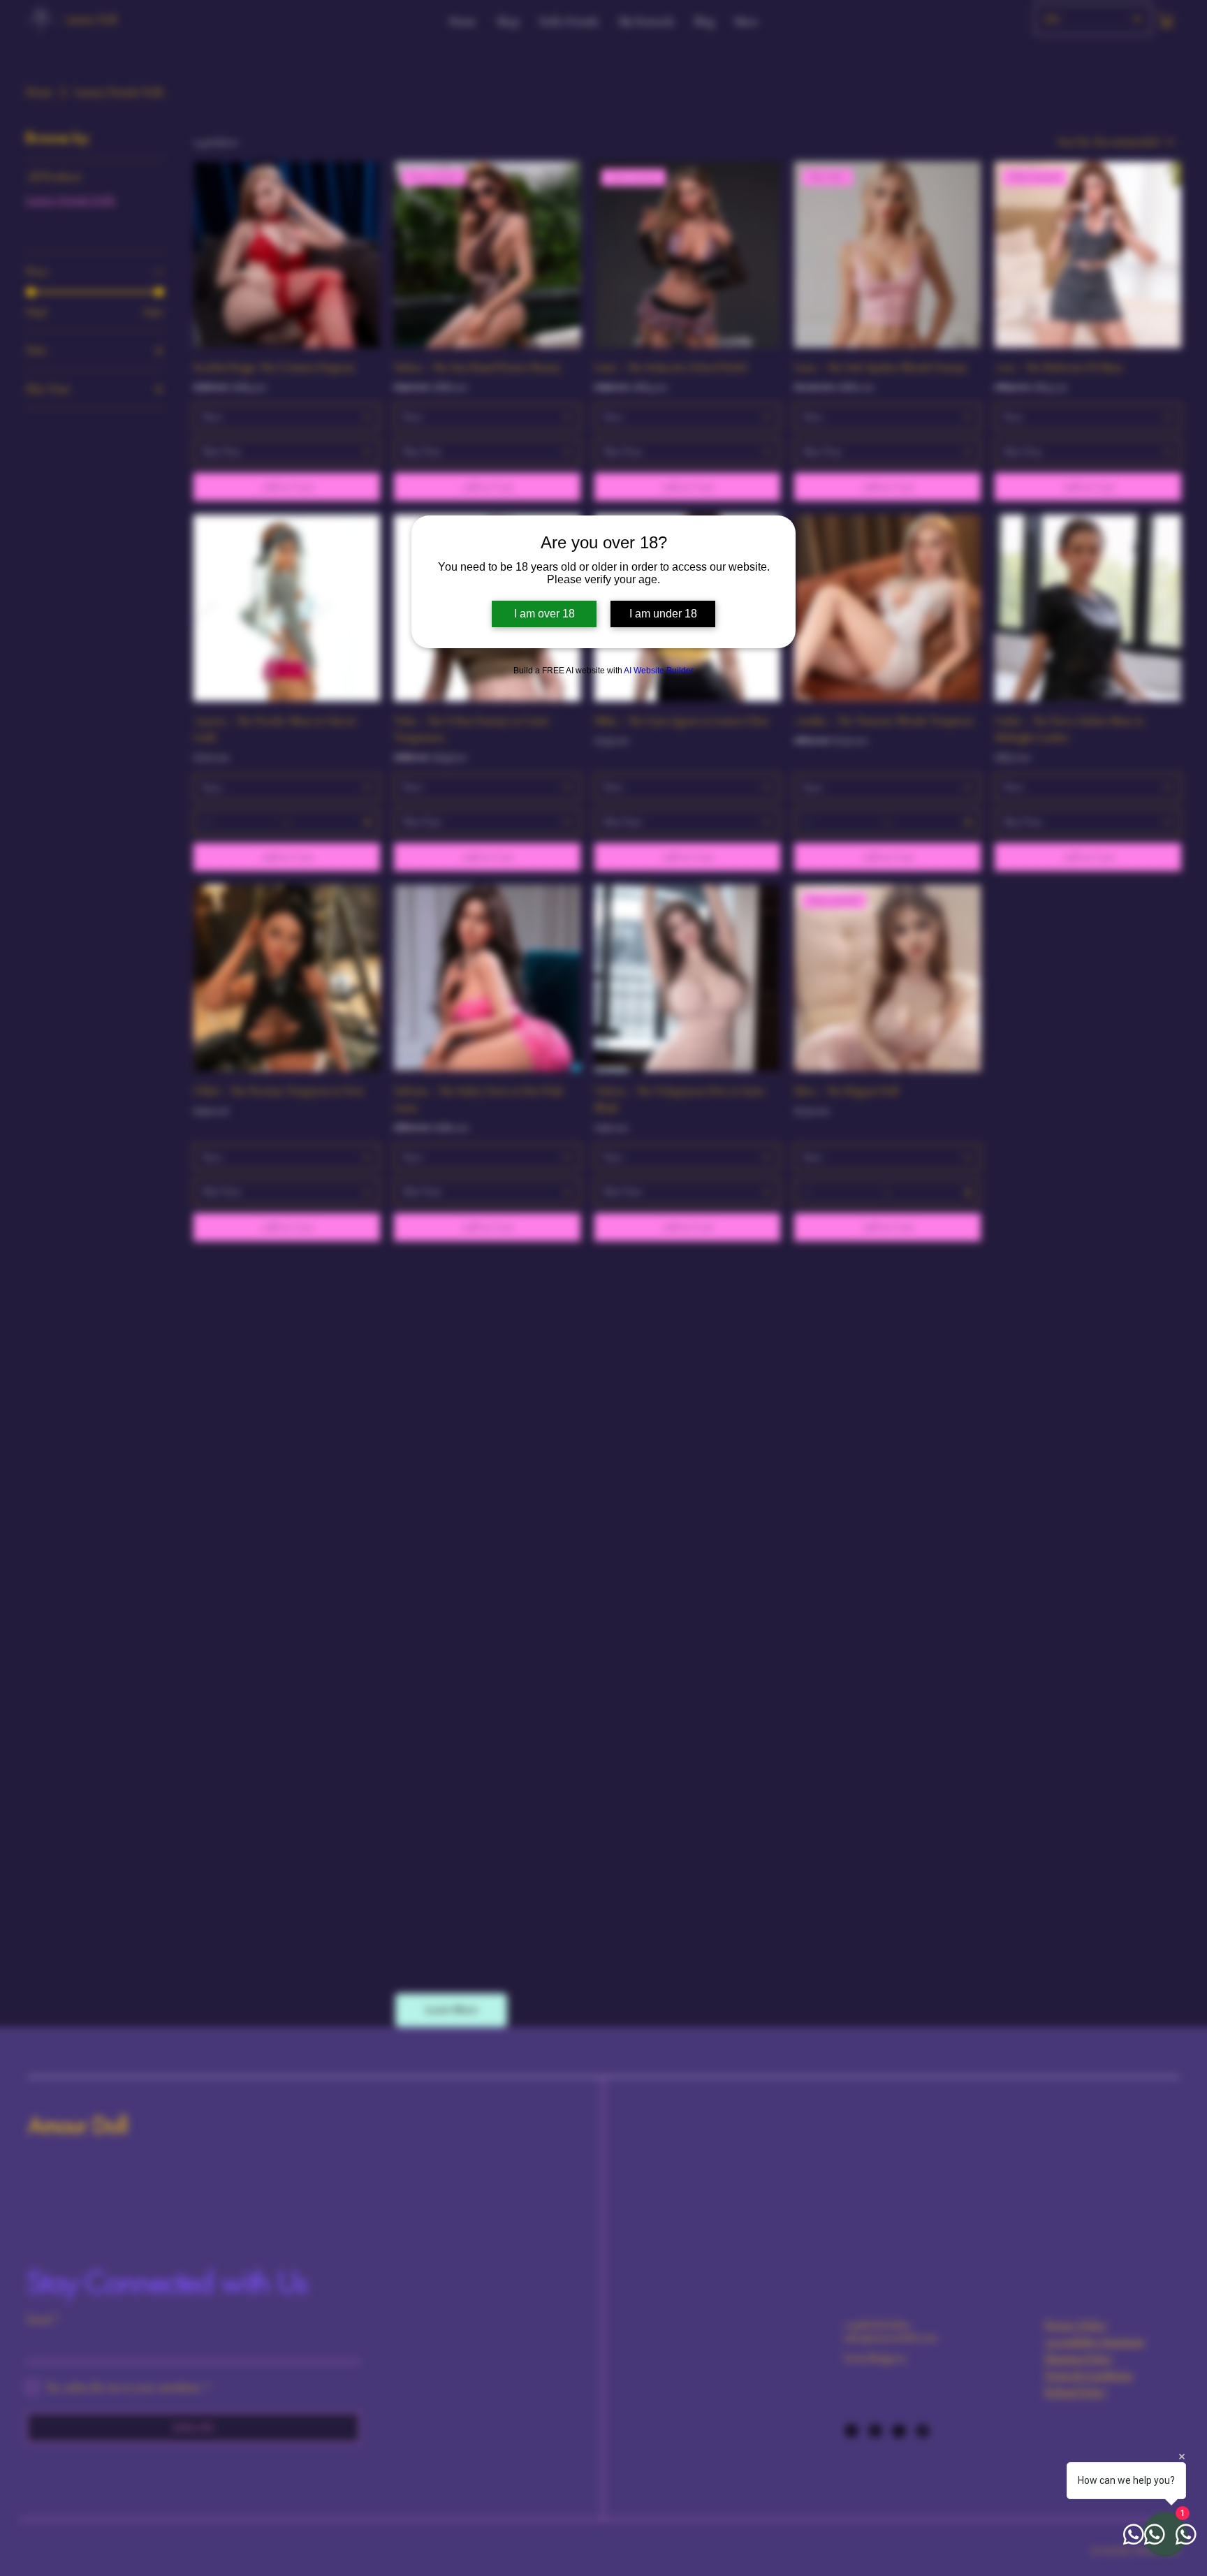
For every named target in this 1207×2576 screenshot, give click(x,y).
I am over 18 (544, 614)
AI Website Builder (659, 671)
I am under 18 (663, 614)
